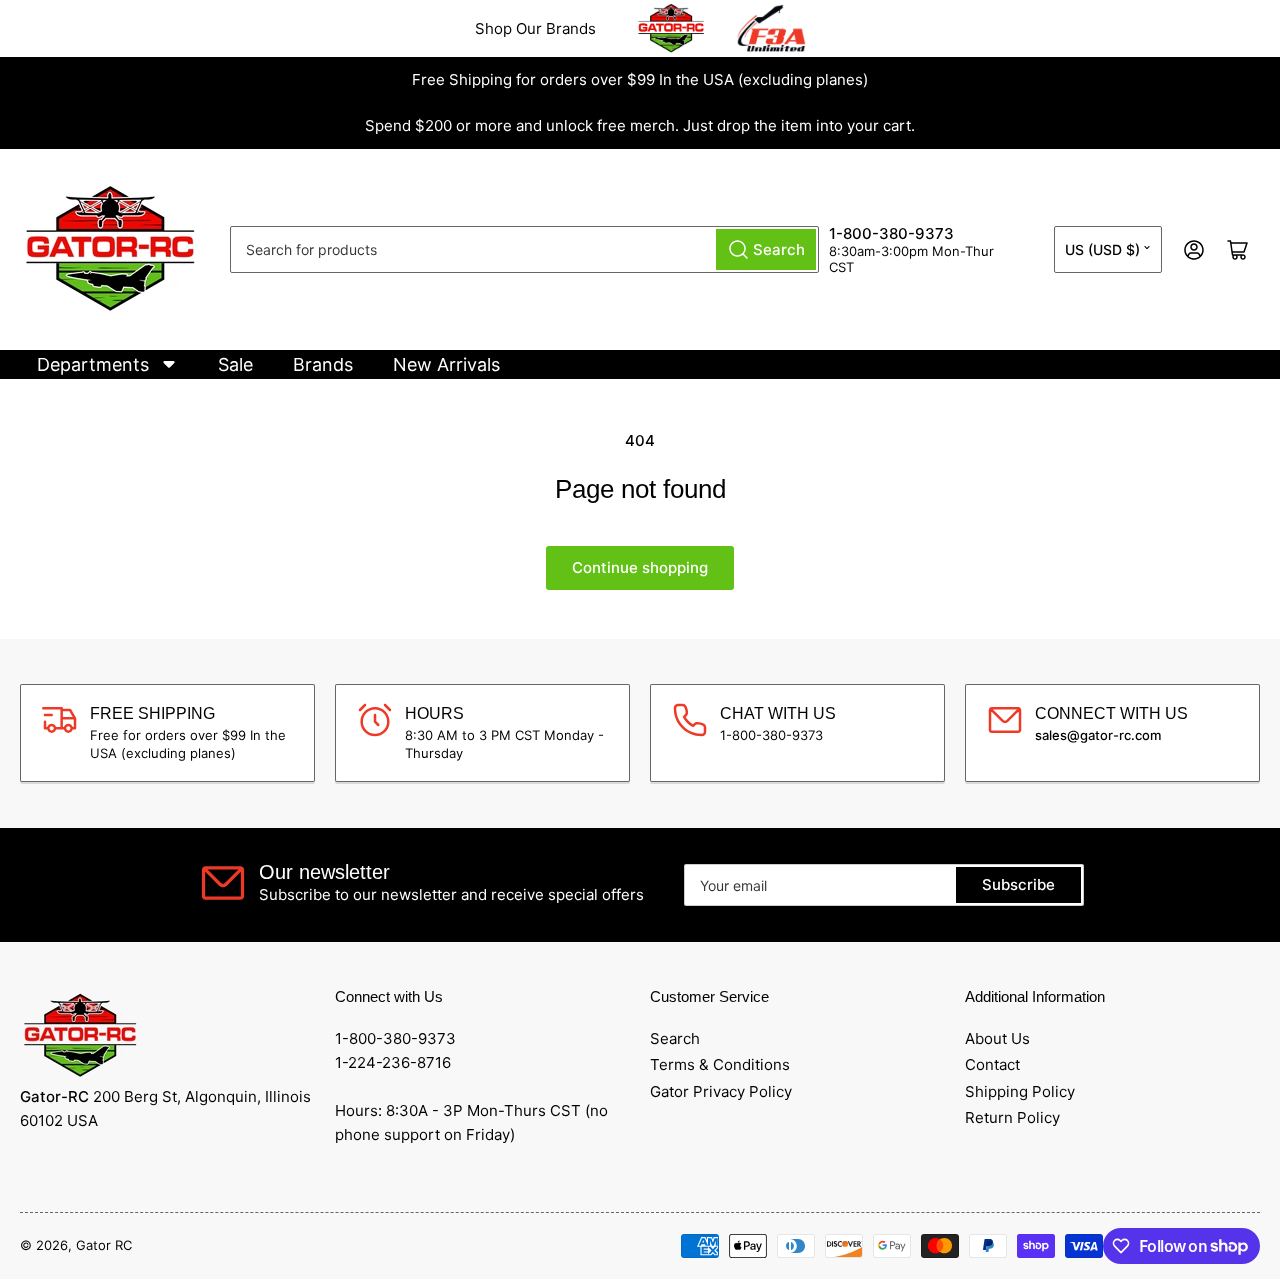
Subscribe (1018, 884)
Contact (992, 1064)
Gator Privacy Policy (721, 1091)
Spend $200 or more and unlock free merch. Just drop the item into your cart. (640, 125)
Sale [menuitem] (235, 364)
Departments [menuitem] (93, 364)
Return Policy (1012, 1117)
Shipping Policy (1020, 1091)
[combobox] (524, 249)
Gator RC (104, 1245)
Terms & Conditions (720, 1064)
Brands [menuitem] (323, 364)
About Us (997, 1038)
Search (675, 1038)
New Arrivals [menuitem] (446, 364)
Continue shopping (640, 567)
